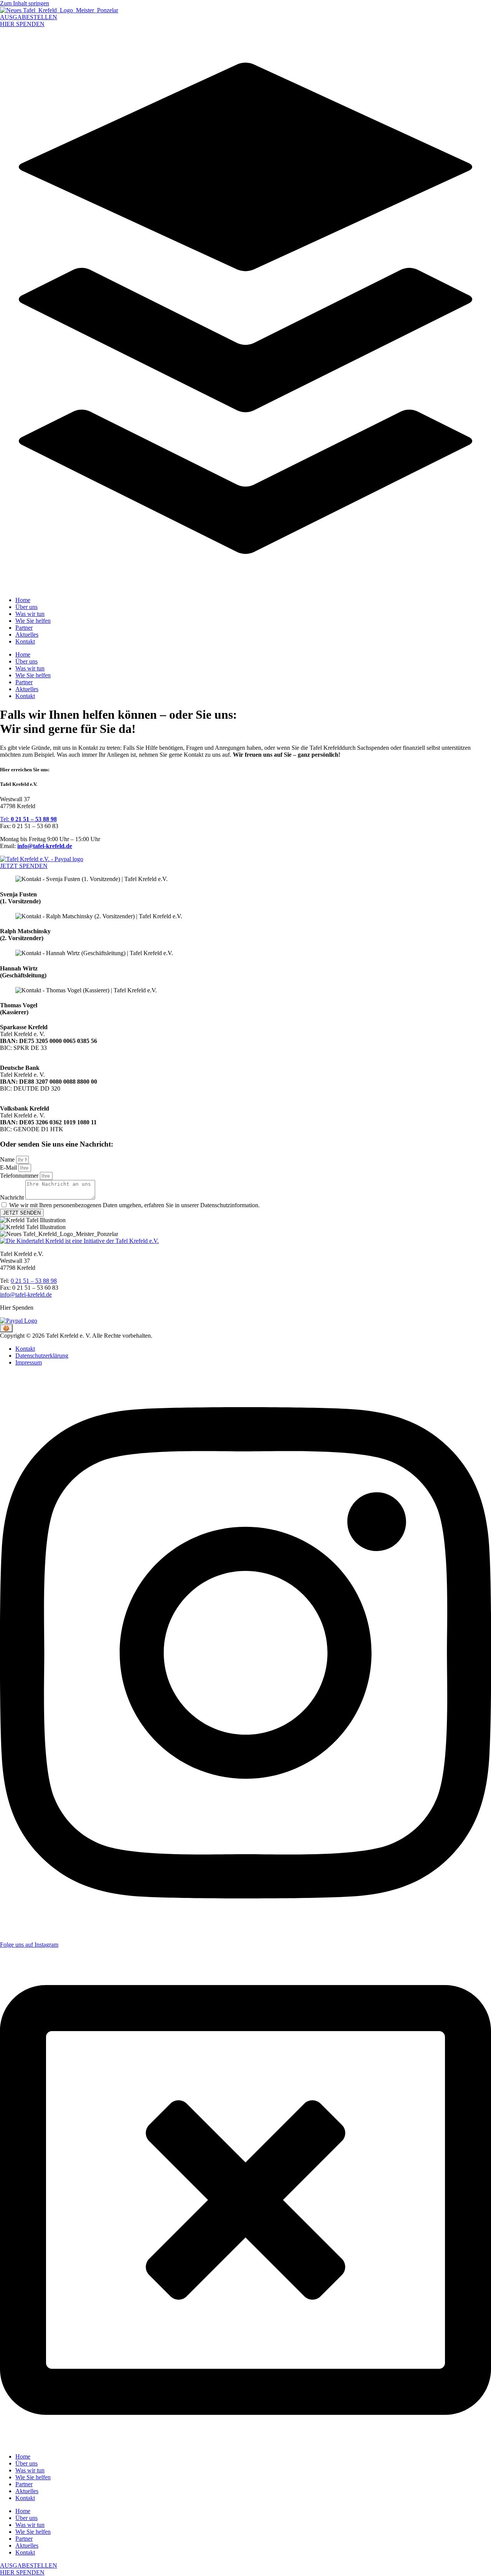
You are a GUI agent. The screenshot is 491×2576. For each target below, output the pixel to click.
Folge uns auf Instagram (29, 1945)
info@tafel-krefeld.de (45, 846)
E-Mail (9, 1168)
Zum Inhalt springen (25, 3)
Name (8, 1159)
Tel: (28, 819)
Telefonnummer (20, 1176)
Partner (24, 628)
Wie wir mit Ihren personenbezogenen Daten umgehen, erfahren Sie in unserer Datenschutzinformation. (134, 1205)
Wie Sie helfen (33, 621)
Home (23, 600)
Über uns (26, 607)
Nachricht (13, 1197)
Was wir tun (30, 614)
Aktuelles (27, 635)
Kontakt (25, 641)
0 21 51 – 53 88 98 (34, 1281)
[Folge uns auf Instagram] (245, 1932)
